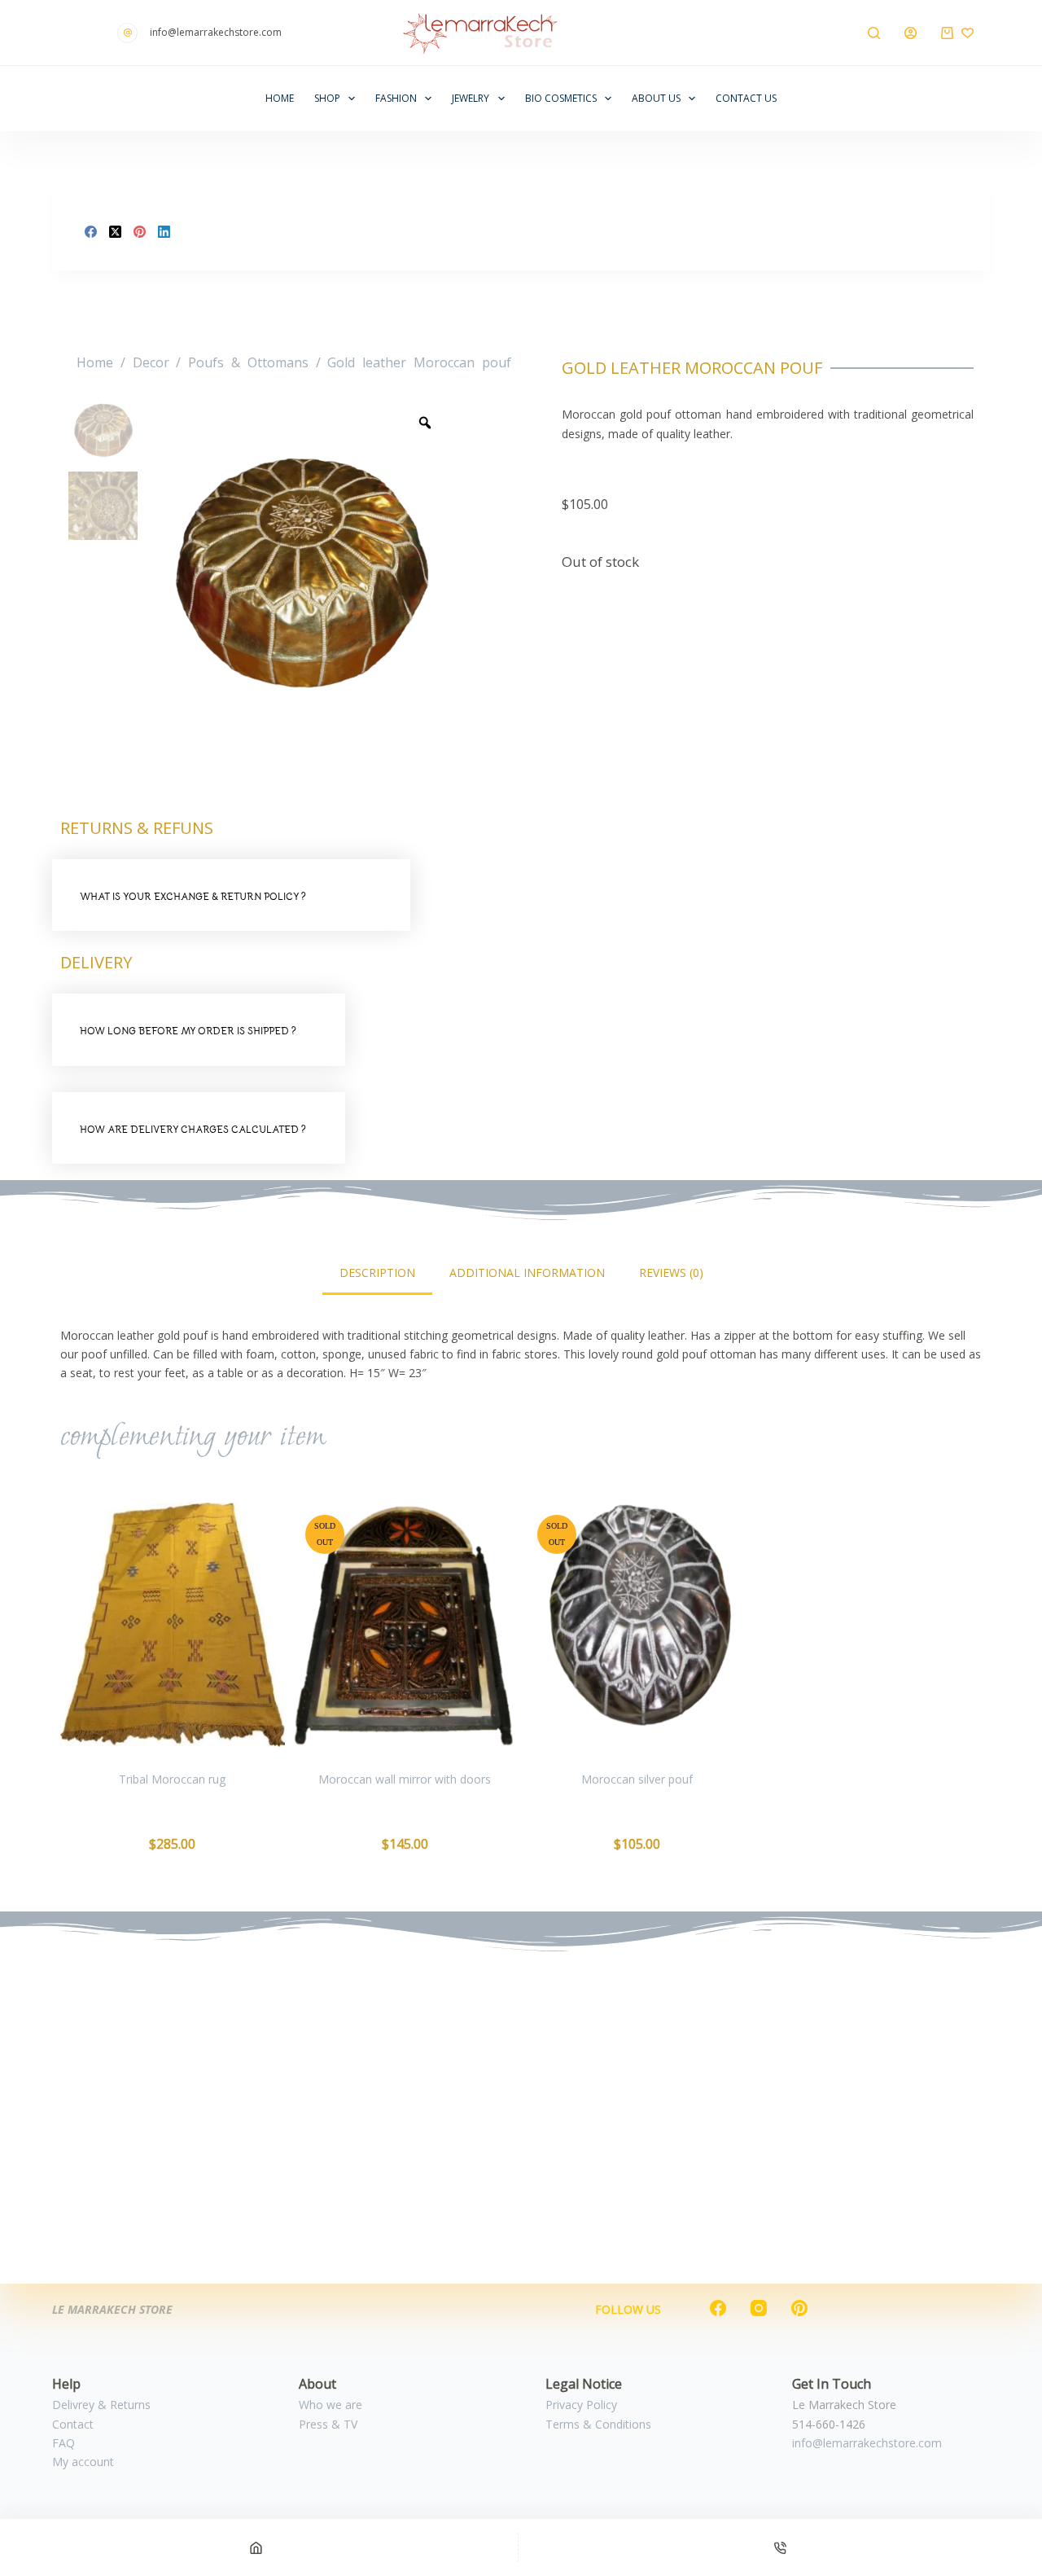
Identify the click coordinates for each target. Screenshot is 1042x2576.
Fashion (396, 98)
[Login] (911, 33)
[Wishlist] (968, 33)
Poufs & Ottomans (248, 362)
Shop (327, 98)
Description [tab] (377, 1273)
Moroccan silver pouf (637, 1779)
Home (280, 98)
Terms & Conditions (598, 2424)
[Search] (874, 33)
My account (83, 2462)
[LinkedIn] (164, 232)
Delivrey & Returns (101, 2405)
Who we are (331, 2405)
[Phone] (780, 2547)
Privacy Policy (581, 2405)
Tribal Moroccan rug (172, 1779)
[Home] (256, 2547)
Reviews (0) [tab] (671, 1273)
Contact (73, 2424)
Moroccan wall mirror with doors (405, 1779)
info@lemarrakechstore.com (867, 2443)
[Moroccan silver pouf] (637, 1625)
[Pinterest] (140, 232)
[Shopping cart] (947, 33)
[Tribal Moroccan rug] (173, 1625)
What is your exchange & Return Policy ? (193, 896)
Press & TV (328, 2424)
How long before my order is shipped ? (188, 1031)
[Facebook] (91, 232)
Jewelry (471, 98)
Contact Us (746, 98)
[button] (231, 895)
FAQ (63, 2443)
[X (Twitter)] (115, 232)
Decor (151, 362)
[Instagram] (759, 2308)
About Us (656, 98)
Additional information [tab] (527, 1273)
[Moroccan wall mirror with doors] (405, 1625)
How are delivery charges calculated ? (193, 1129)
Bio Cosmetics (561, 98)
